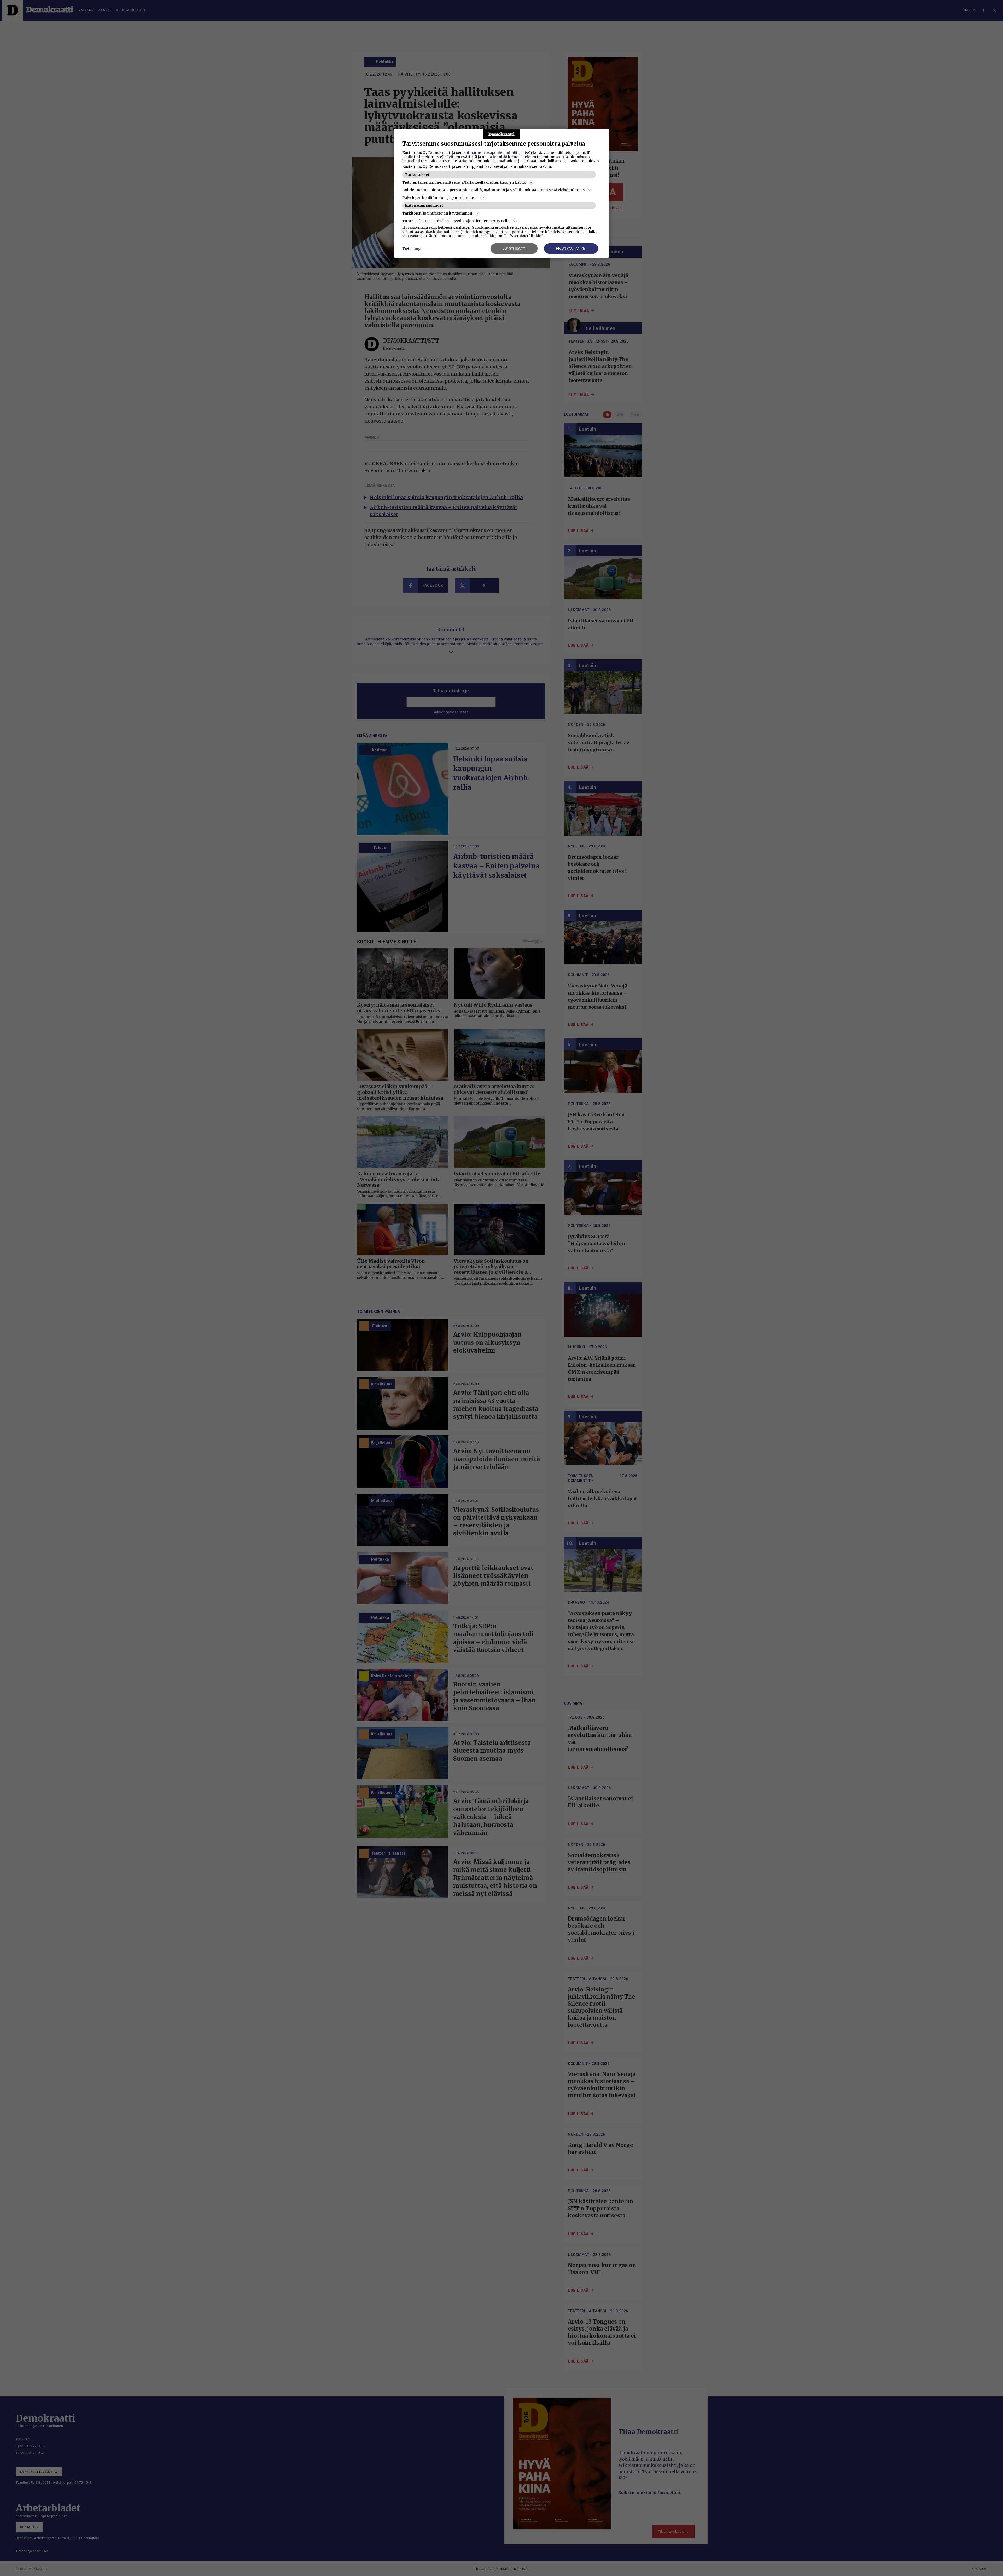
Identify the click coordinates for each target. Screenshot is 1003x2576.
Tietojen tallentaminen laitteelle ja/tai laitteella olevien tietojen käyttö (464, 182)
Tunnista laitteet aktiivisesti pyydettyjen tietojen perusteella (456, 221)
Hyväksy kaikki (571, 248)
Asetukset (514, 248)
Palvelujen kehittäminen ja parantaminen (440, 198)
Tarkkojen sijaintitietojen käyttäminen (437, 213)
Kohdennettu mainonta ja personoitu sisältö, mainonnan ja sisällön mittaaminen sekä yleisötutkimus (493, 190)
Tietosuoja (412, 249)
